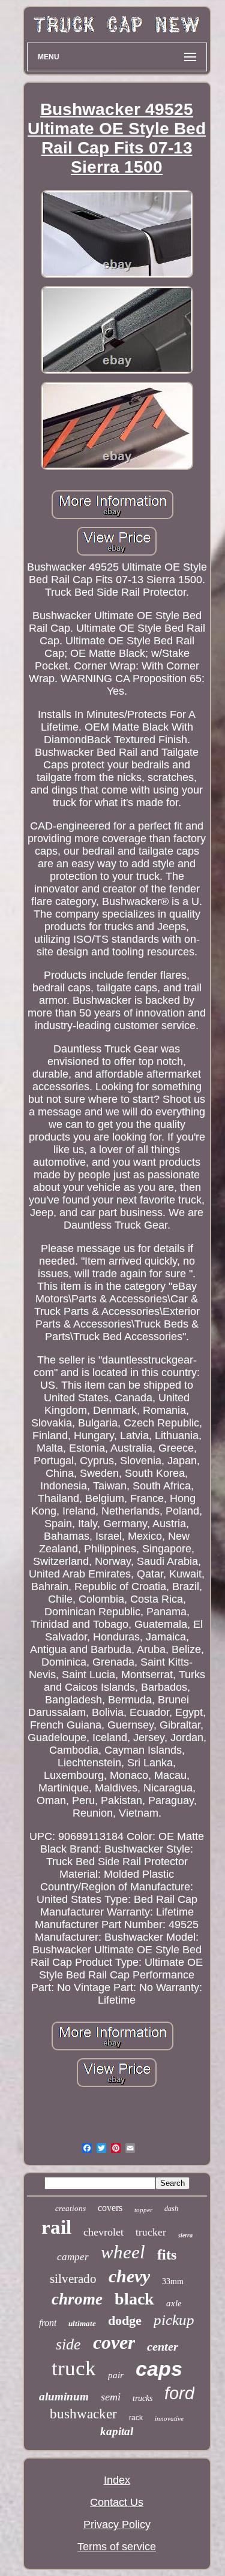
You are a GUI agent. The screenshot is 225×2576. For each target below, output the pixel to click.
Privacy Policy (117, 2524)
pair (116, 2375)
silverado (73, 2279)
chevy (129, 2276)
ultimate (82, 2323)
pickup (174, 2320)
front (48, 2323)
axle (174, 2303)
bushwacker (83, 2414)
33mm (173, 2281)
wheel (123, 2252)
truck (74, 2368)
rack (136, 2418)
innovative (169, 2418)
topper (143, 2210)
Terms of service (117, 2547)
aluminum (64, 2396)
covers (110, 2208)
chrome (77, 2299)
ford (179, 2393)
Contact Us (117, 2502)
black (134, 2299)
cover (114, 2342)
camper (73, 2257)
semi (111, 2397)
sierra (185, 2235)
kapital (117, 2431)
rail (56, 2227)
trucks (142, 2398)
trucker (151, 2232)
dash (171, 2209)
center (163, 2346)
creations (70, 2208)
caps (159, 2369)
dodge (125, 2320)
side (68, 2344)
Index (117, 2480)
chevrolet (103, 2232)
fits (167, 2255)
